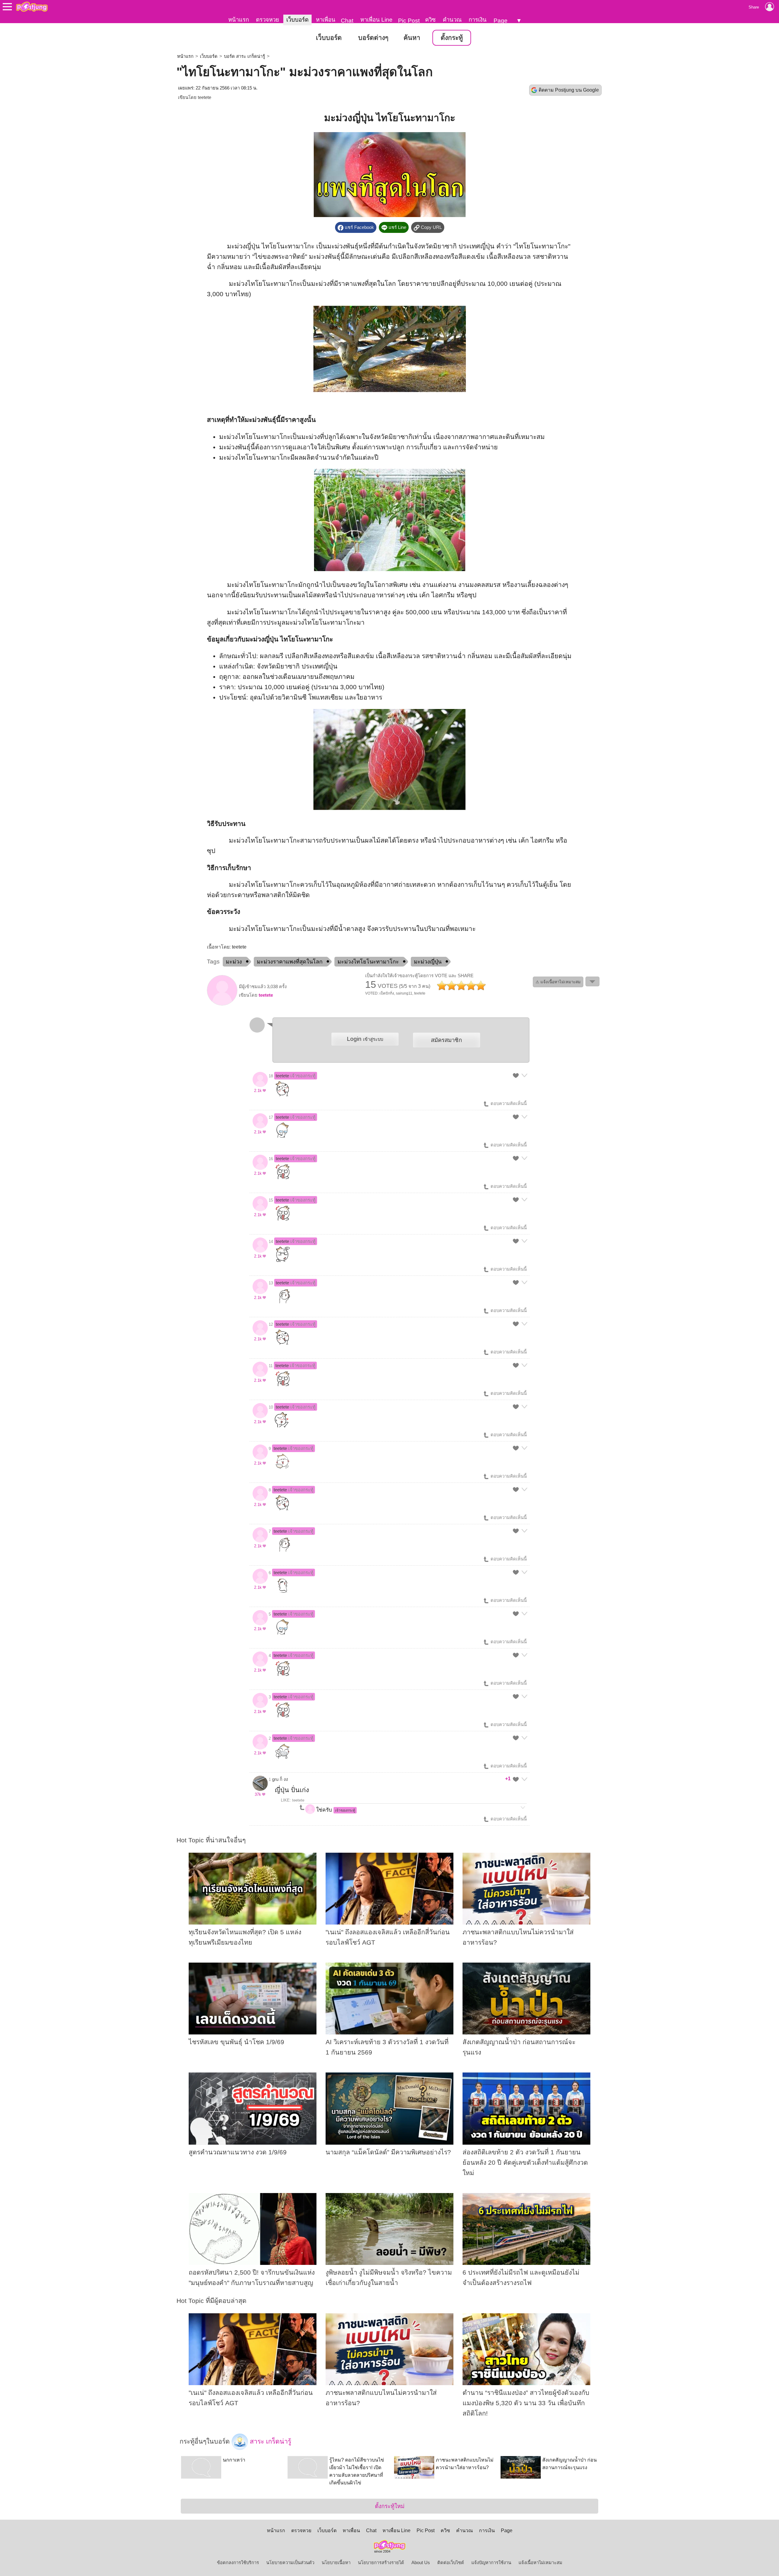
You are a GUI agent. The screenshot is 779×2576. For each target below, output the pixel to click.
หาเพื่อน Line (376, 20)
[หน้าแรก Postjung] (32, 7)
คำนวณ (452, 20)
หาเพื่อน (326, 20)
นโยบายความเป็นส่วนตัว (290, 2563)
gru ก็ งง (280, 1779)
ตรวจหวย (267, 20)
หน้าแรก (239, 20)
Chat (347, 21)
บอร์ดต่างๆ (373, 38)
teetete (204, 97)
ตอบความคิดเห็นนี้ (508, 1104)
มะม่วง (234, 962)
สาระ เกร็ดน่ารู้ (270, 2441)
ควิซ (430, 20)
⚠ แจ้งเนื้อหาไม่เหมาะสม (558, 982)
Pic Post (409, 21)
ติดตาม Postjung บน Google (569, 90)
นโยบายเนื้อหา (336, 2563)
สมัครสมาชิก (446, 1040)
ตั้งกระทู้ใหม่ (390, 2506)
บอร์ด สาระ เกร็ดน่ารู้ (245, 56)
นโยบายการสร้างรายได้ (381, 2563)
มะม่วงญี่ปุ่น (428, 962)
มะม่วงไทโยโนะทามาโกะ (368, 962)
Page (501, 21)
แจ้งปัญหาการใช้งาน (491, 2563)
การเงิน (478, 20)
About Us (421, 2563)
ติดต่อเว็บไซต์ (451, 2563)
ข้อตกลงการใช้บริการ (238, 2563)
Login (365, 1039)
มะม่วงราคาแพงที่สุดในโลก (290, 962)
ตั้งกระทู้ (452, 38)
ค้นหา (412, 38)
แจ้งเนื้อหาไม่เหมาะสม (540, 2563)
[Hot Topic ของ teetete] (222, 1004)
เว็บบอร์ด (297, 20)
